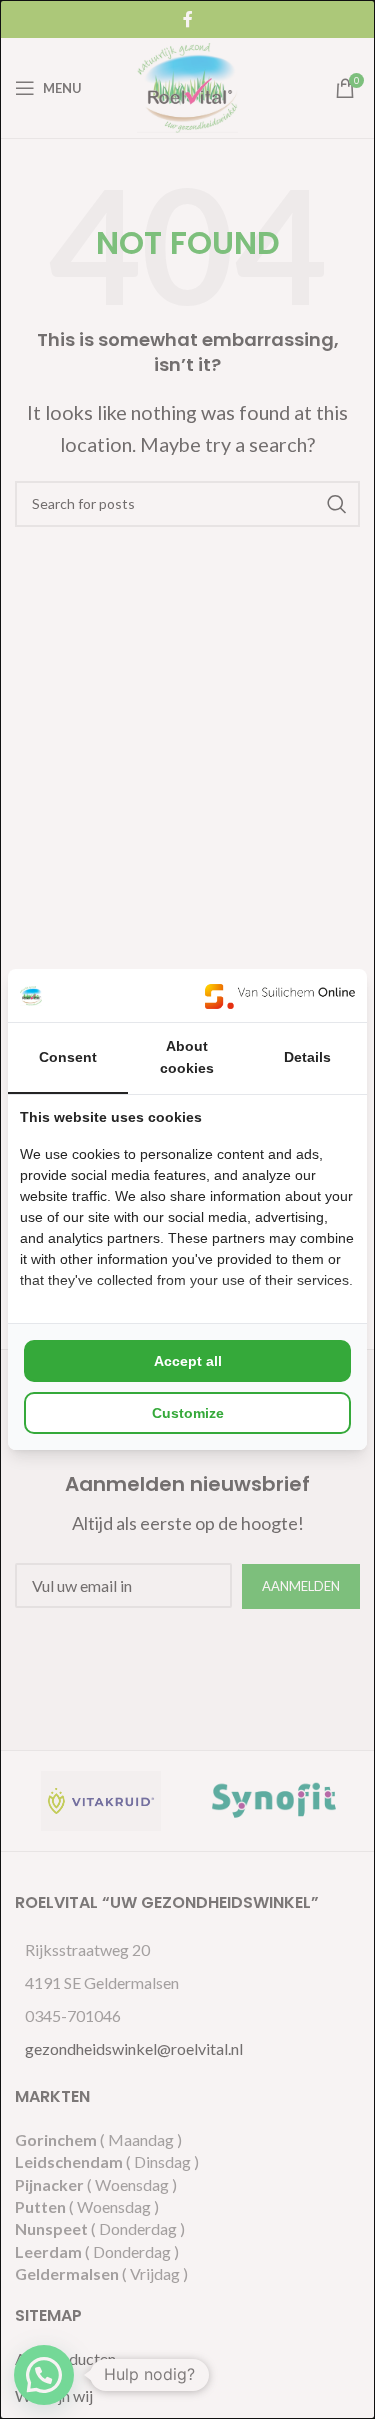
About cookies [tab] (187, 1057)
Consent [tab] (68, 1057)
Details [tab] (307, 1057)
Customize (188, 1413)
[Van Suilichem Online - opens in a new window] (280, 995)
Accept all (188, 1361)
